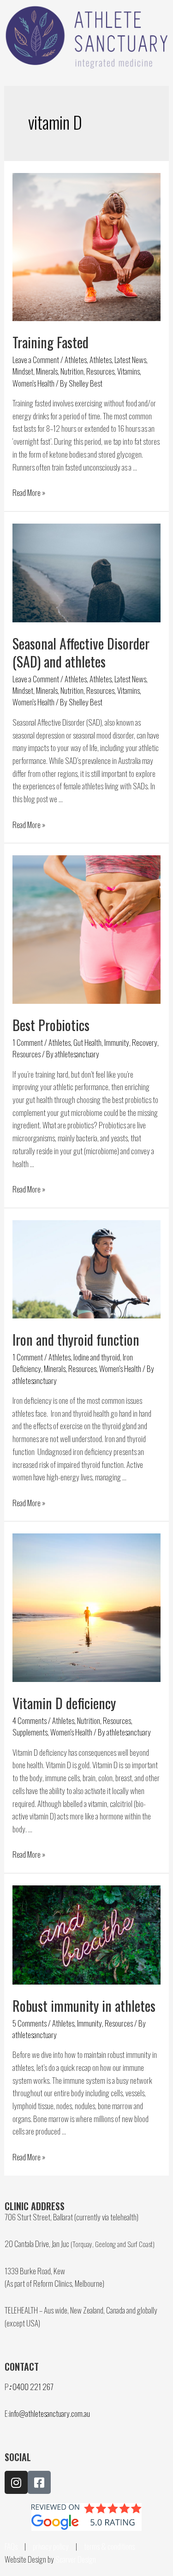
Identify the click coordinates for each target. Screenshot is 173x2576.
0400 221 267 (33, 2386)
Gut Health (87, 1042)
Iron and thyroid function (76, 1339)
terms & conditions (110, 2546)
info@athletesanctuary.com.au (50, 2413)
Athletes (76, 359)
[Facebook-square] (39, 2482)
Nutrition (72, 371)
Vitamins (128, 371)
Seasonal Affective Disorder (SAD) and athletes (81, 652)
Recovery (145, 1042)
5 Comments (30, 2023)
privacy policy (51, 2546)
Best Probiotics (51, 1025)
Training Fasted (51, 342)
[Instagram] (16, 2482)
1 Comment (28, 1042)
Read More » (29, 492)
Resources (100, 371)
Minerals (47, 371)
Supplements (30, 1732)
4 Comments (30, 1720)
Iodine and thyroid (97, 1357)
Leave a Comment (36, 359)
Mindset (23, 371)
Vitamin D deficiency (64, 1703)
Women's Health (33, 383)
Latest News (130, 359)
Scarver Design (76, 2559)
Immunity (117, 1042)
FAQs (11, 2546)
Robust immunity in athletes (84, 2006)
